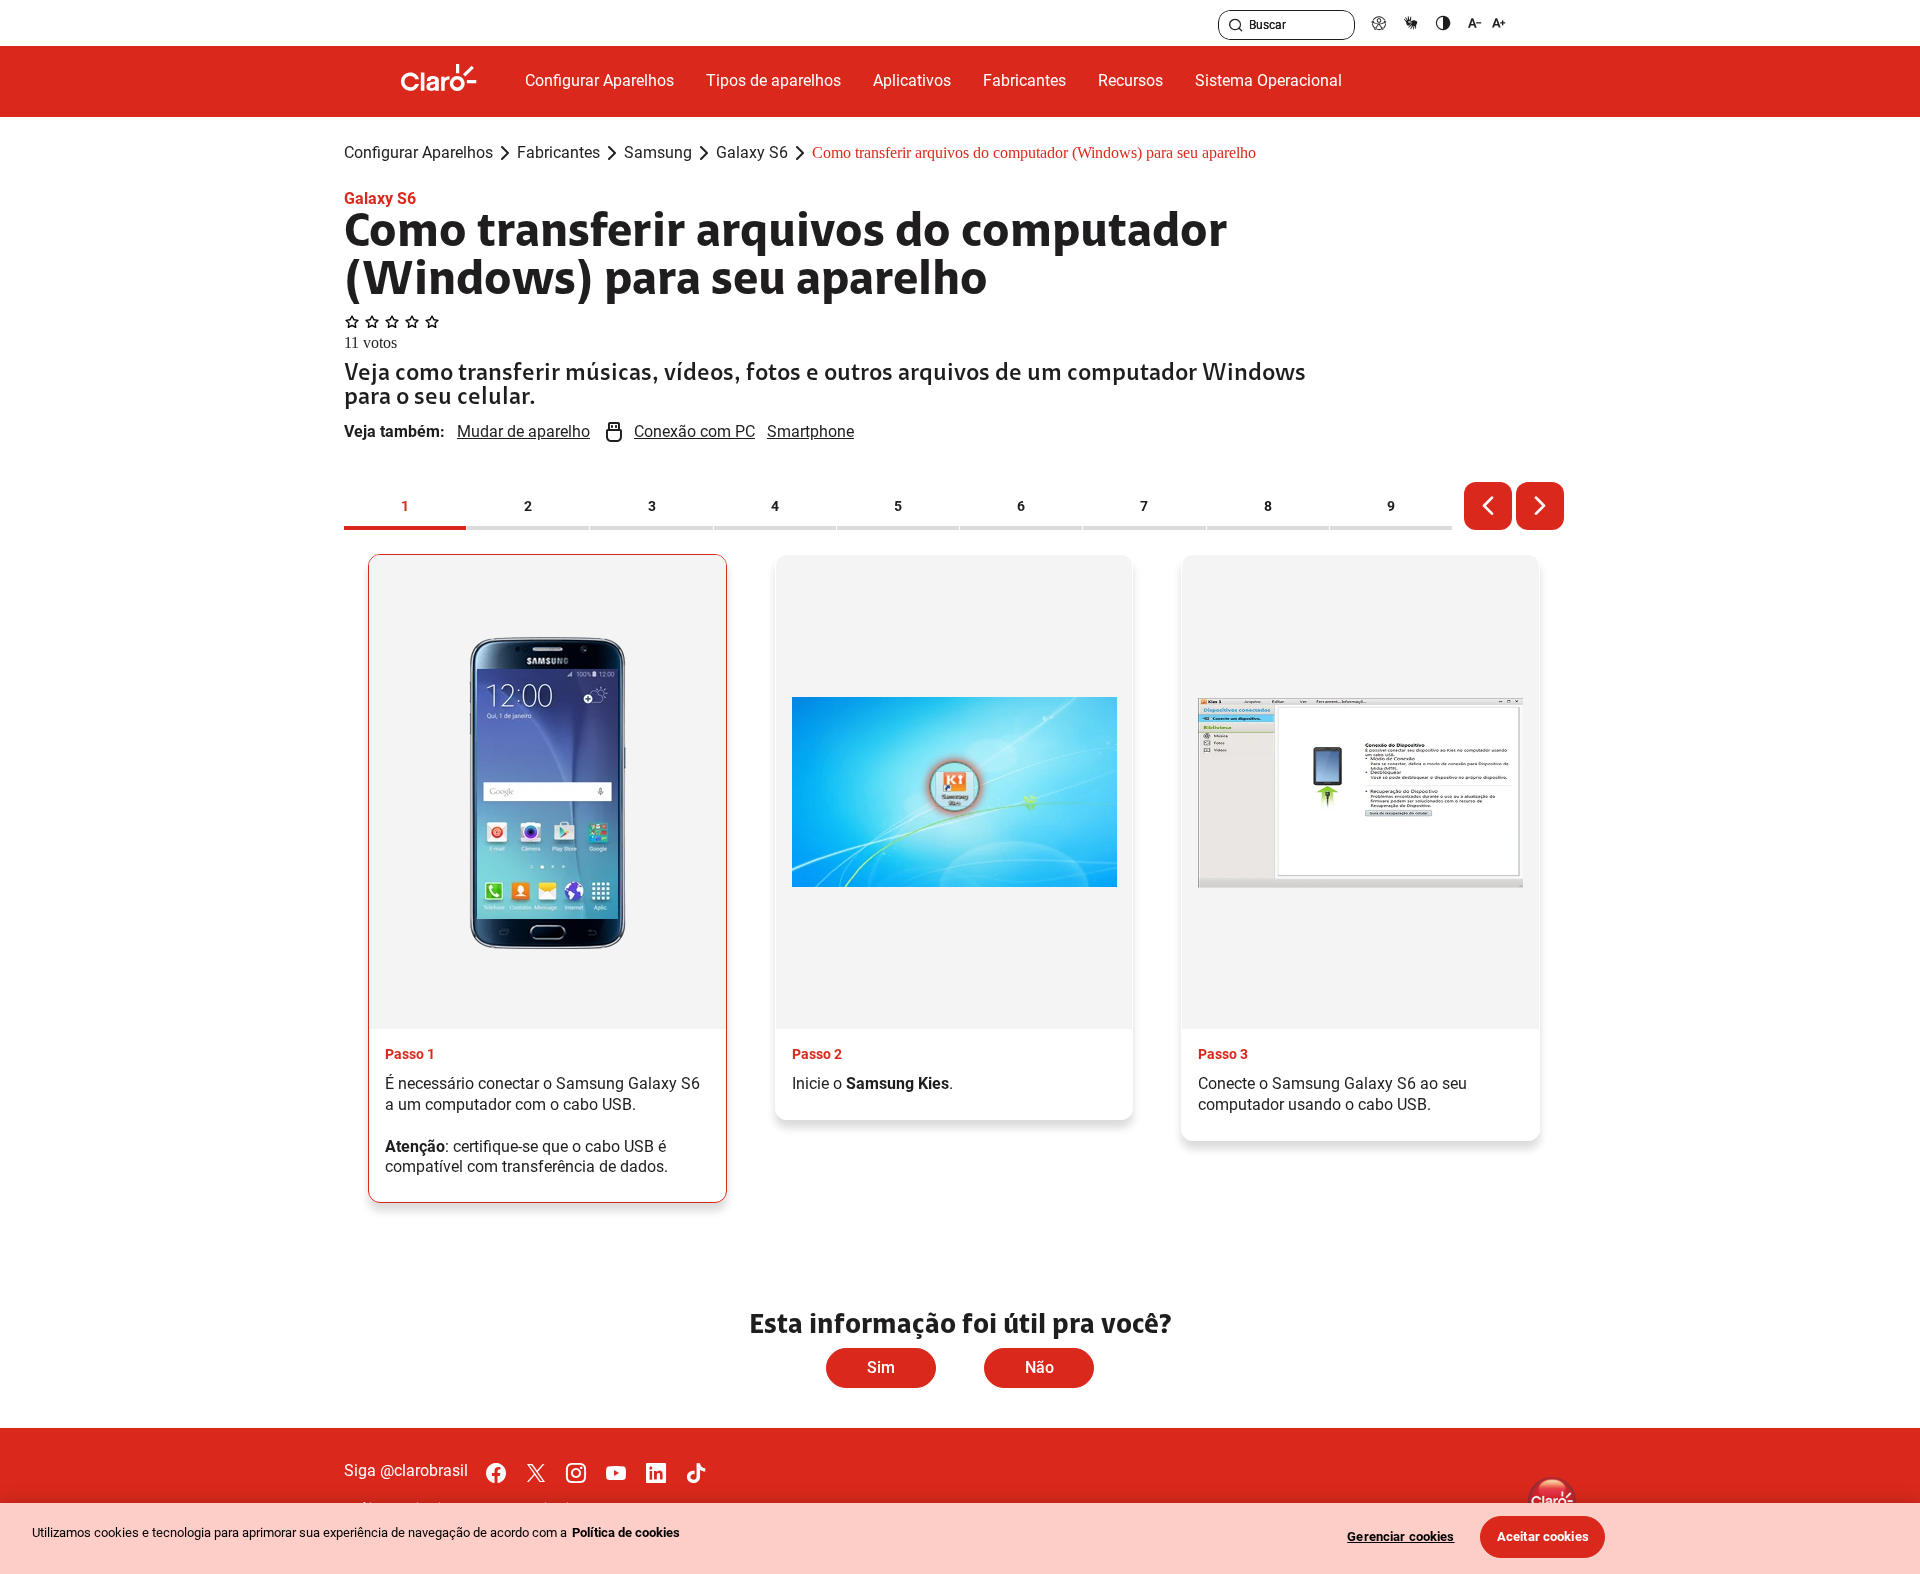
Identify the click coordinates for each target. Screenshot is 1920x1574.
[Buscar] (1236, 25)
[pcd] (1379, 22)
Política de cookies (626, 1532)
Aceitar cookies (1543, 1536)
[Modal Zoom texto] (1487, 22)
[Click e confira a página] (455, 81)
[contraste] (1443, 22)
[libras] (1411, 22)
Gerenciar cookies (1400, 1536)
